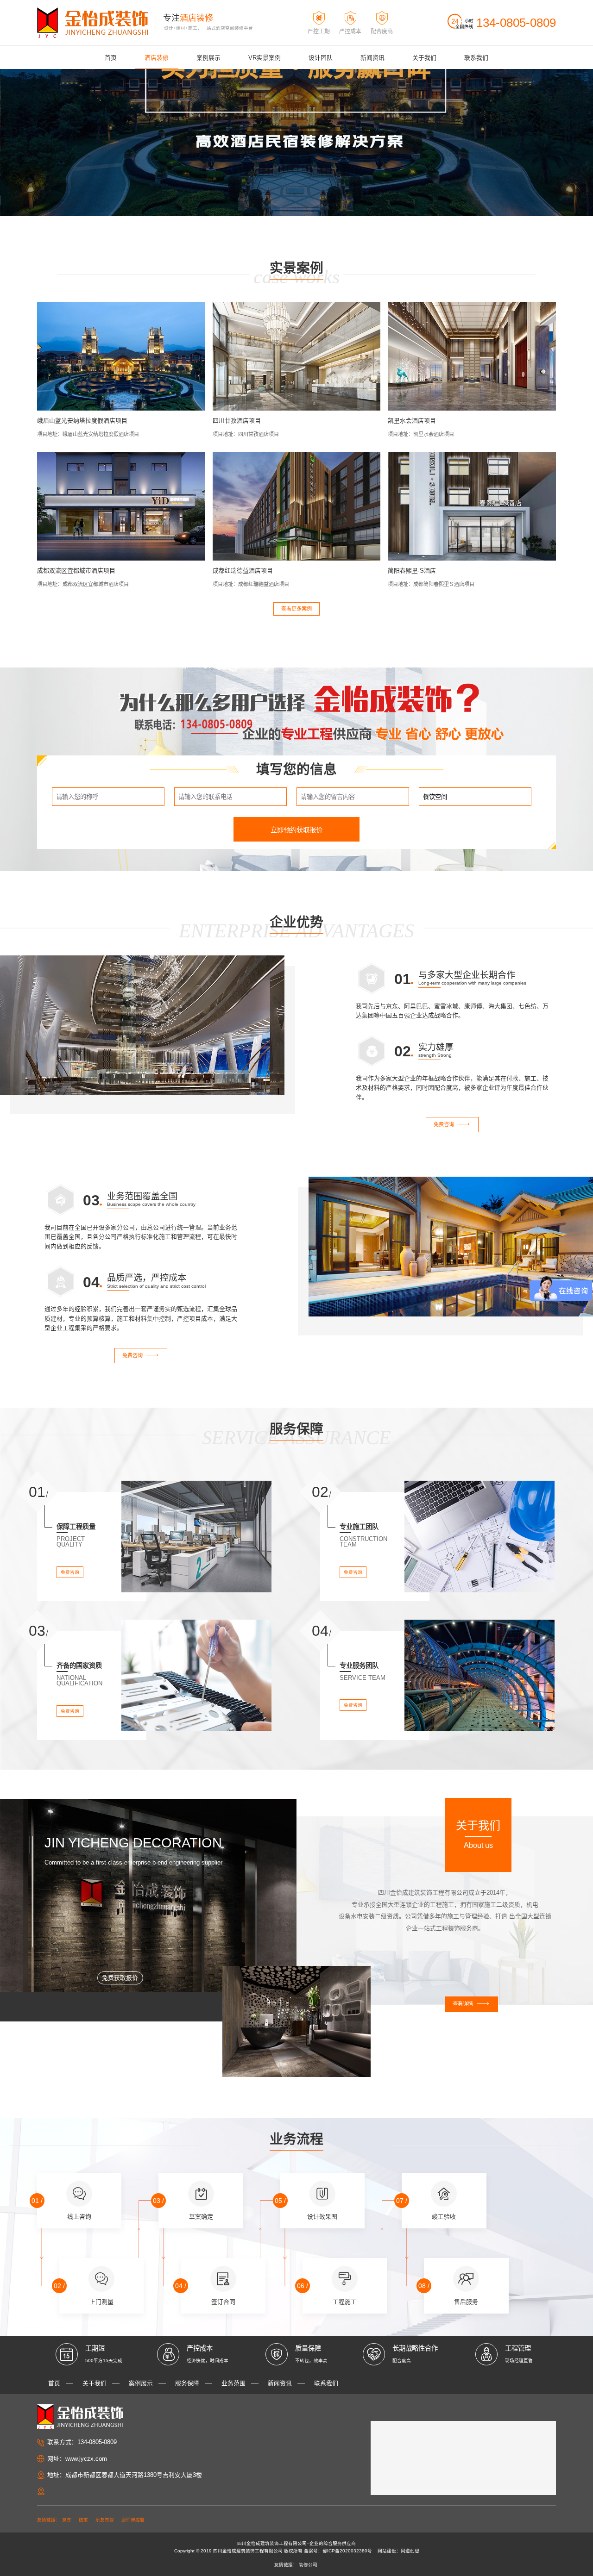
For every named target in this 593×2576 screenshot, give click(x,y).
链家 (83, 2520)
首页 (111, 58)
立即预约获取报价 (296, 830)
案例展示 (208, 58)
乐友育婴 (105, 2520)
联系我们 (476, 58)
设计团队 (321, 58)
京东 (67, 2520)
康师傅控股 (133, 2520)
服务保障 (187, 2384)
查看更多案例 (296, 609)
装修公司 (308, 2565)
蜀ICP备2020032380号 (347, 2551)
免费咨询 (444, 1124)
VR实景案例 (265, 58)
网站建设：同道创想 (398, 2551)
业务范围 (233, 2384)
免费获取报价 (120, 1978)
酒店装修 (157, 58)
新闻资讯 (372, 58)
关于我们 (424, 58)
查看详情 (463, 2004)
